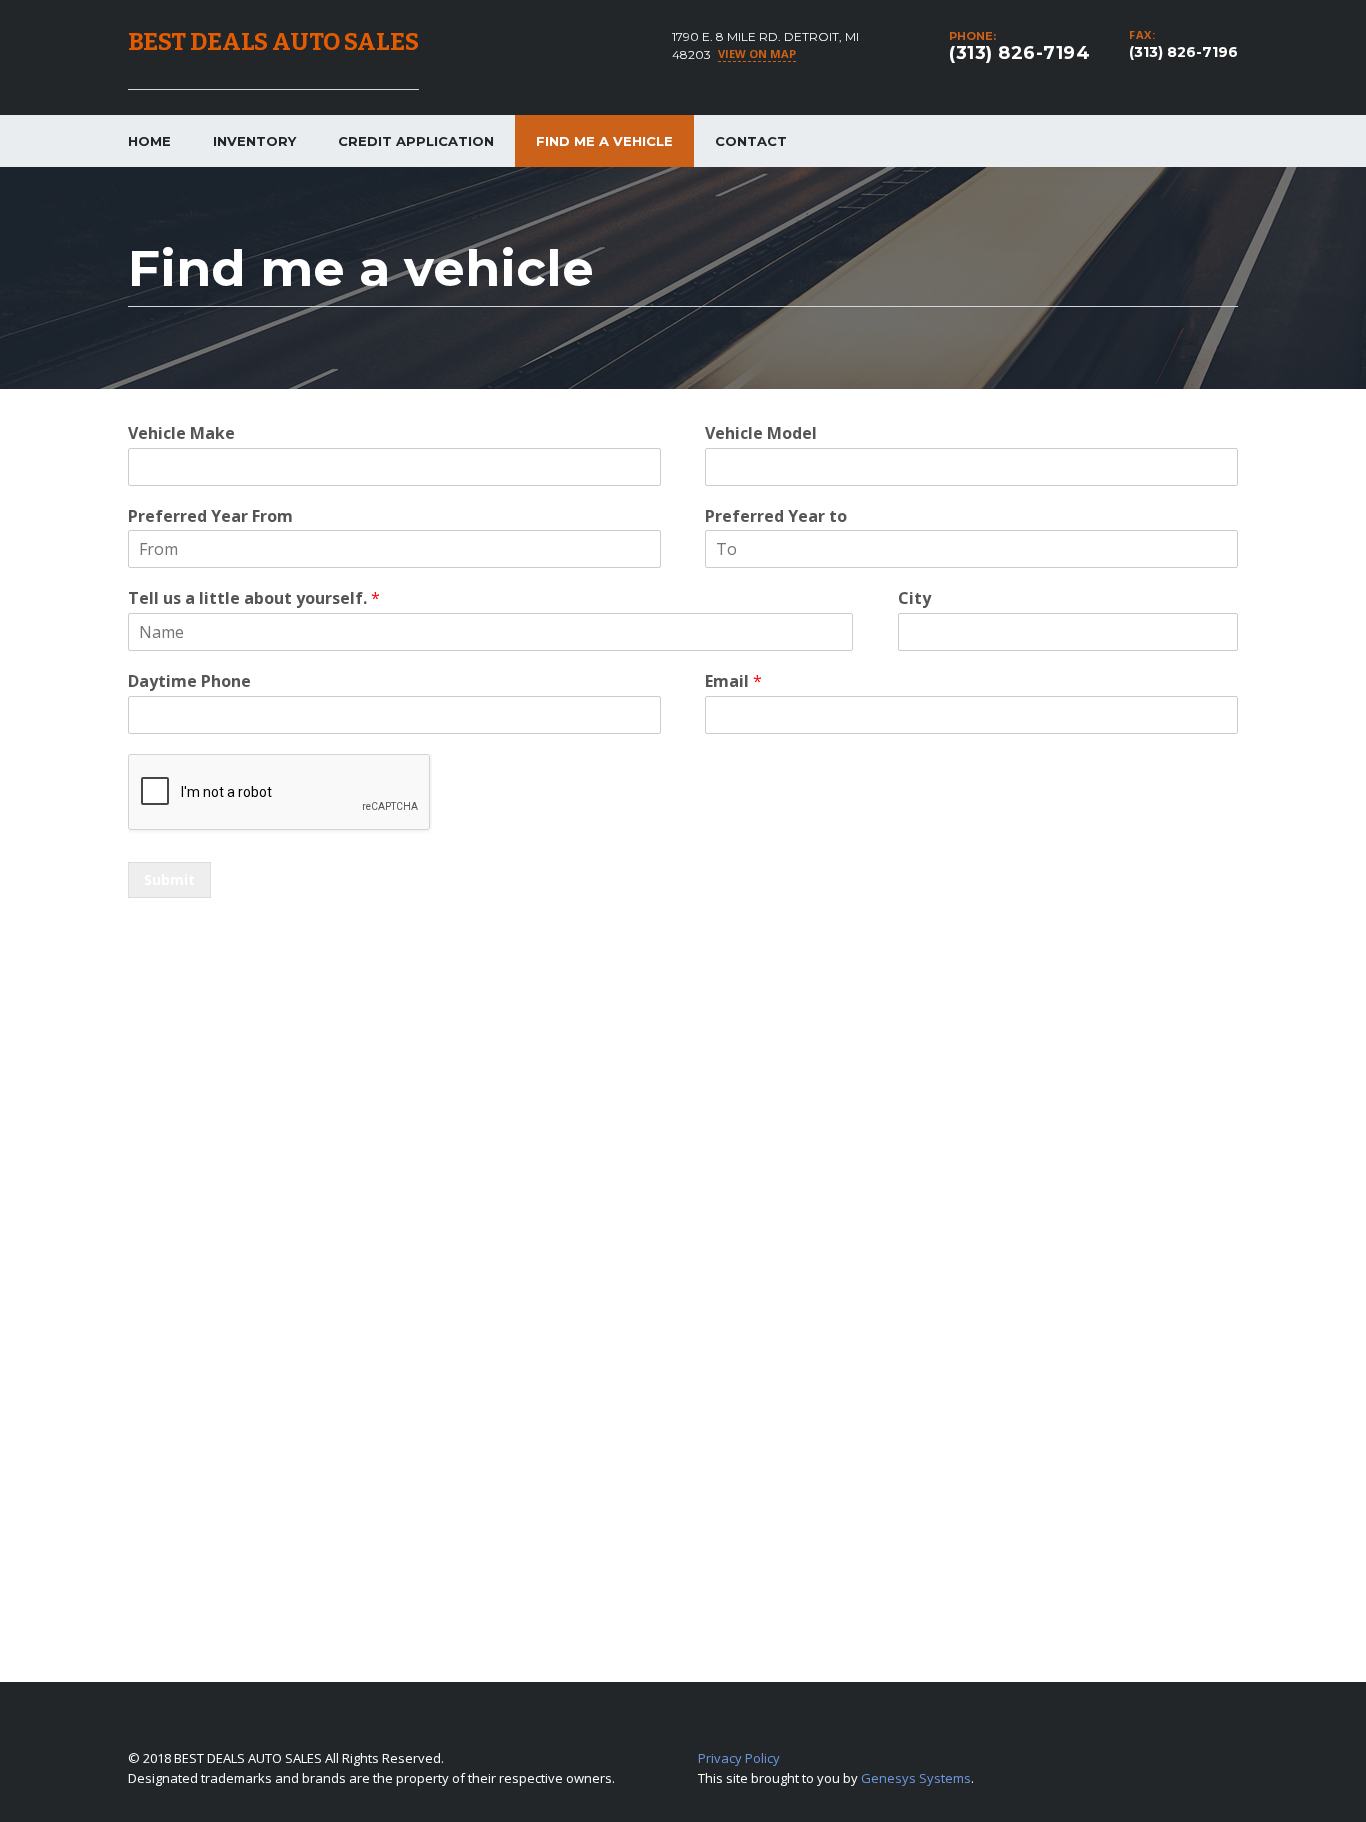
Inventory (254, 141)
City (914, 598)
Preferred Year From (210, 516)
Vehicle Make (181, 433)
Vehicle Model (761, 433)
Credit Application (416, 141)
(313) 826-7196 (1183, 52)
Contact (751, 141)
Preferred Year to (776, 516)
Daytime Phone (189, 681)
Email (733, 681)
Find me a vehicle (604, 141)
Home (149, 141)
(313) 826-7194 (1019, 53)
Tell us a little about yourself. (254, 598)
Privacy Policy (739, 1758)
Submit (169, 879)
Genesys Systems (916, 1778)
